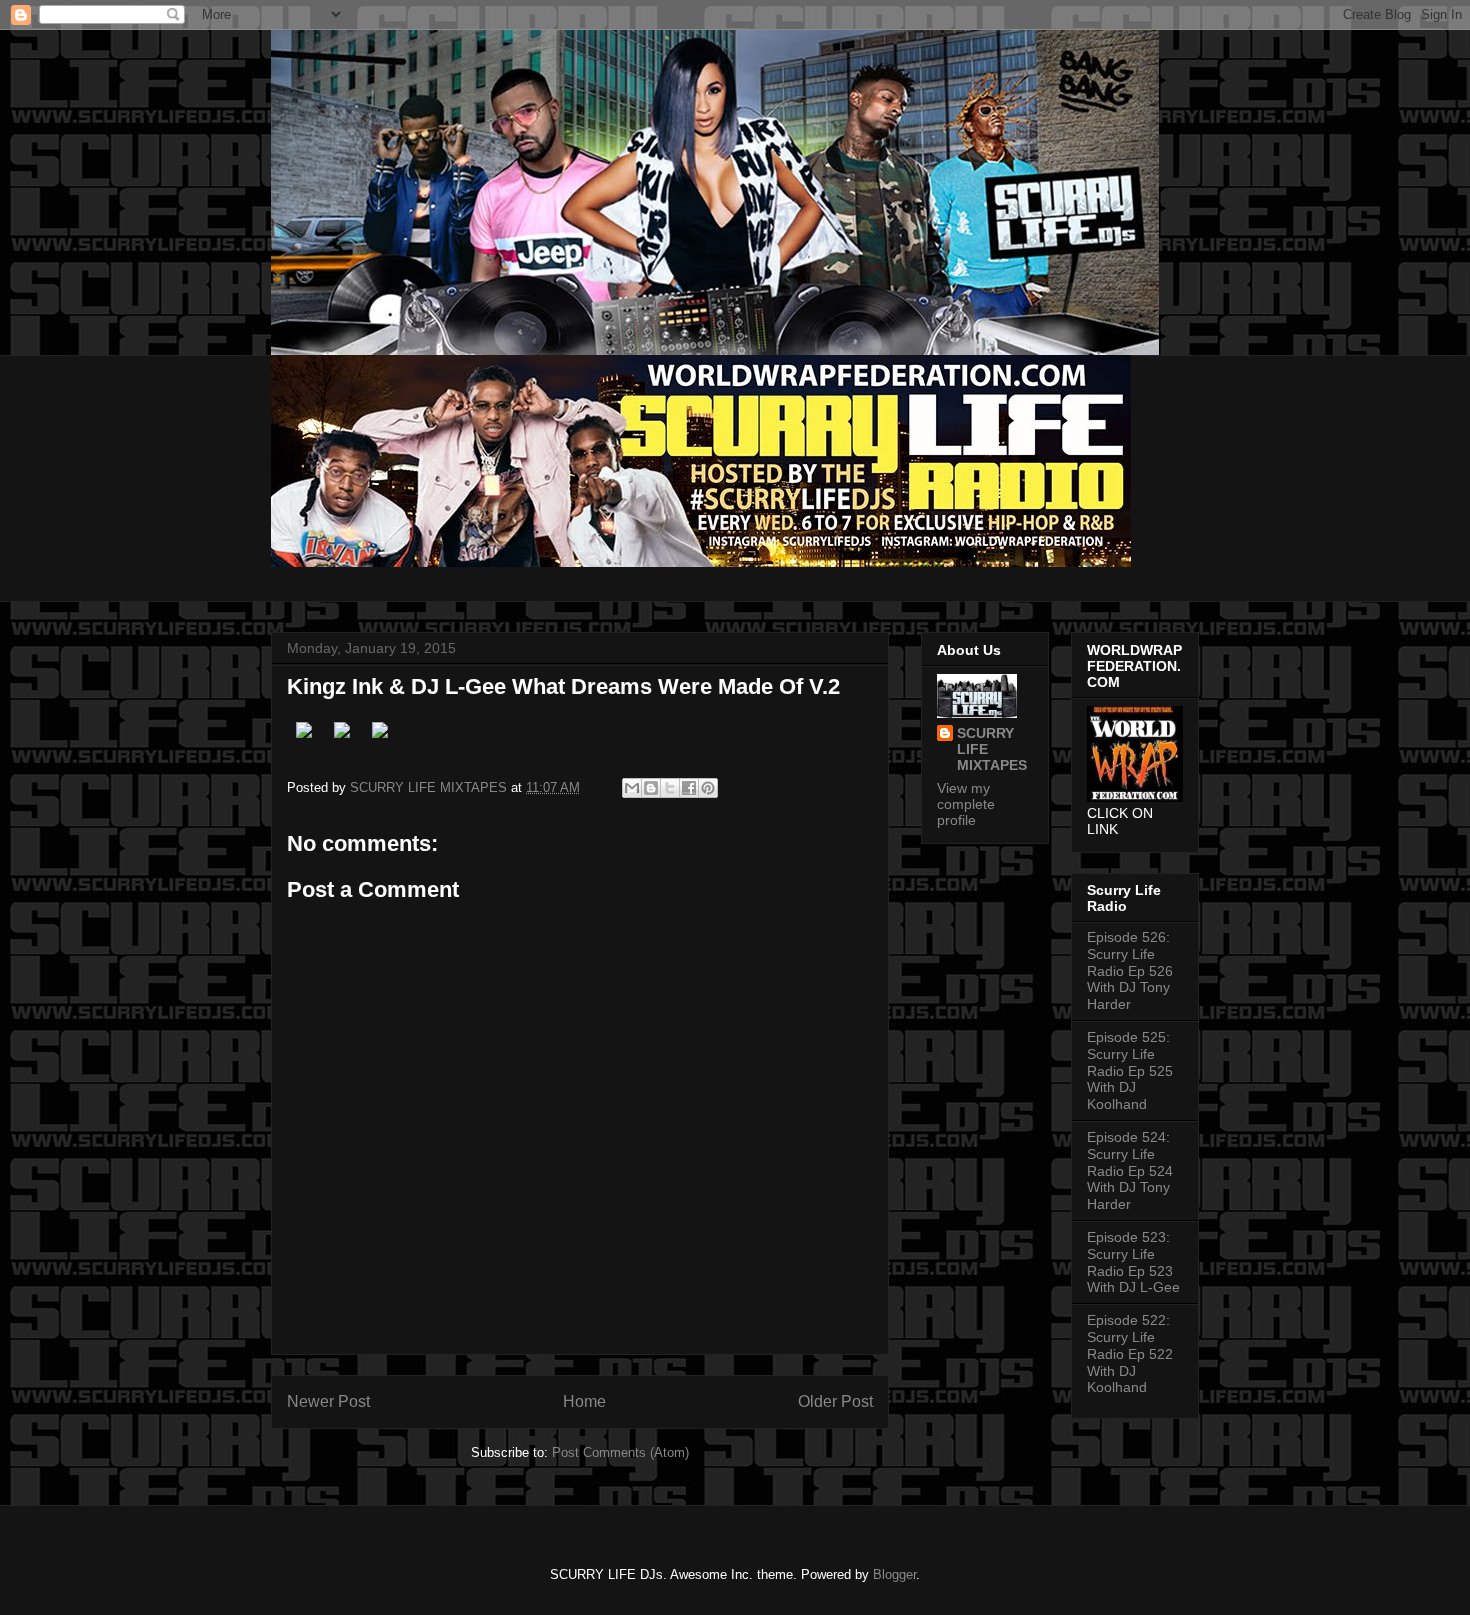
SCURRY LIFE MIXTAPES (992, 749)
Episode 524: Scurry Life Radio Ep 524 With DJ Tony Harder (1130, 1170)
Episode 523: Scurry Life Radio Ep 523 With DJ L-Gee (1133, 1262)
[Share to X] (670, 788)
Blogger (894, 1574)
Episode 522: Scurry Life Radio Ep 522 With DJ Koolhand (1130, 1353)
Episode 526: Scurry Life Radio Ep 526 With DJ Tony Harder (1130, 970)
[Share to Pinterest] (708, 788)
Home (584, 1401)
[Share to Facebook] (689, 788)
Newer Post (328, 1401)
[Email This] (632, 788)
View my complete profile (966, 804)
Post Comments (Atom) (620, 1452)
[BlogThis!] (651, 788)
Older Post (835, 1401)
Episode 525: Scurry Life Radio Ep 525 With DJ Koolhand (1130, 1070)
